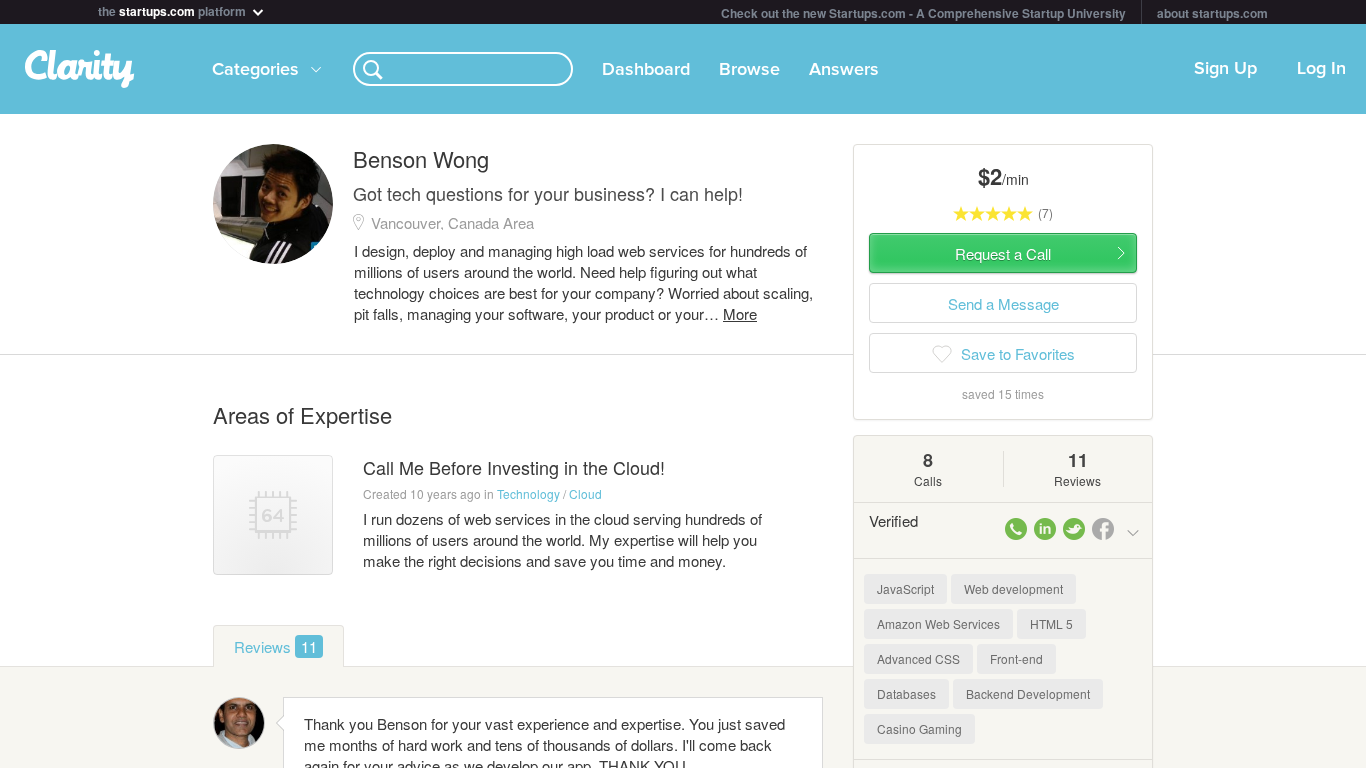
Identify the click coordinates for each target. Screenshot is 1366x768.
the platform (173, 9)
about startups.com (1212, 13)
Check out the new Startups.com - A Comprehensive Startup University (923, 13)
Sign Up (1225, 69)
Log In (1321, 69)
